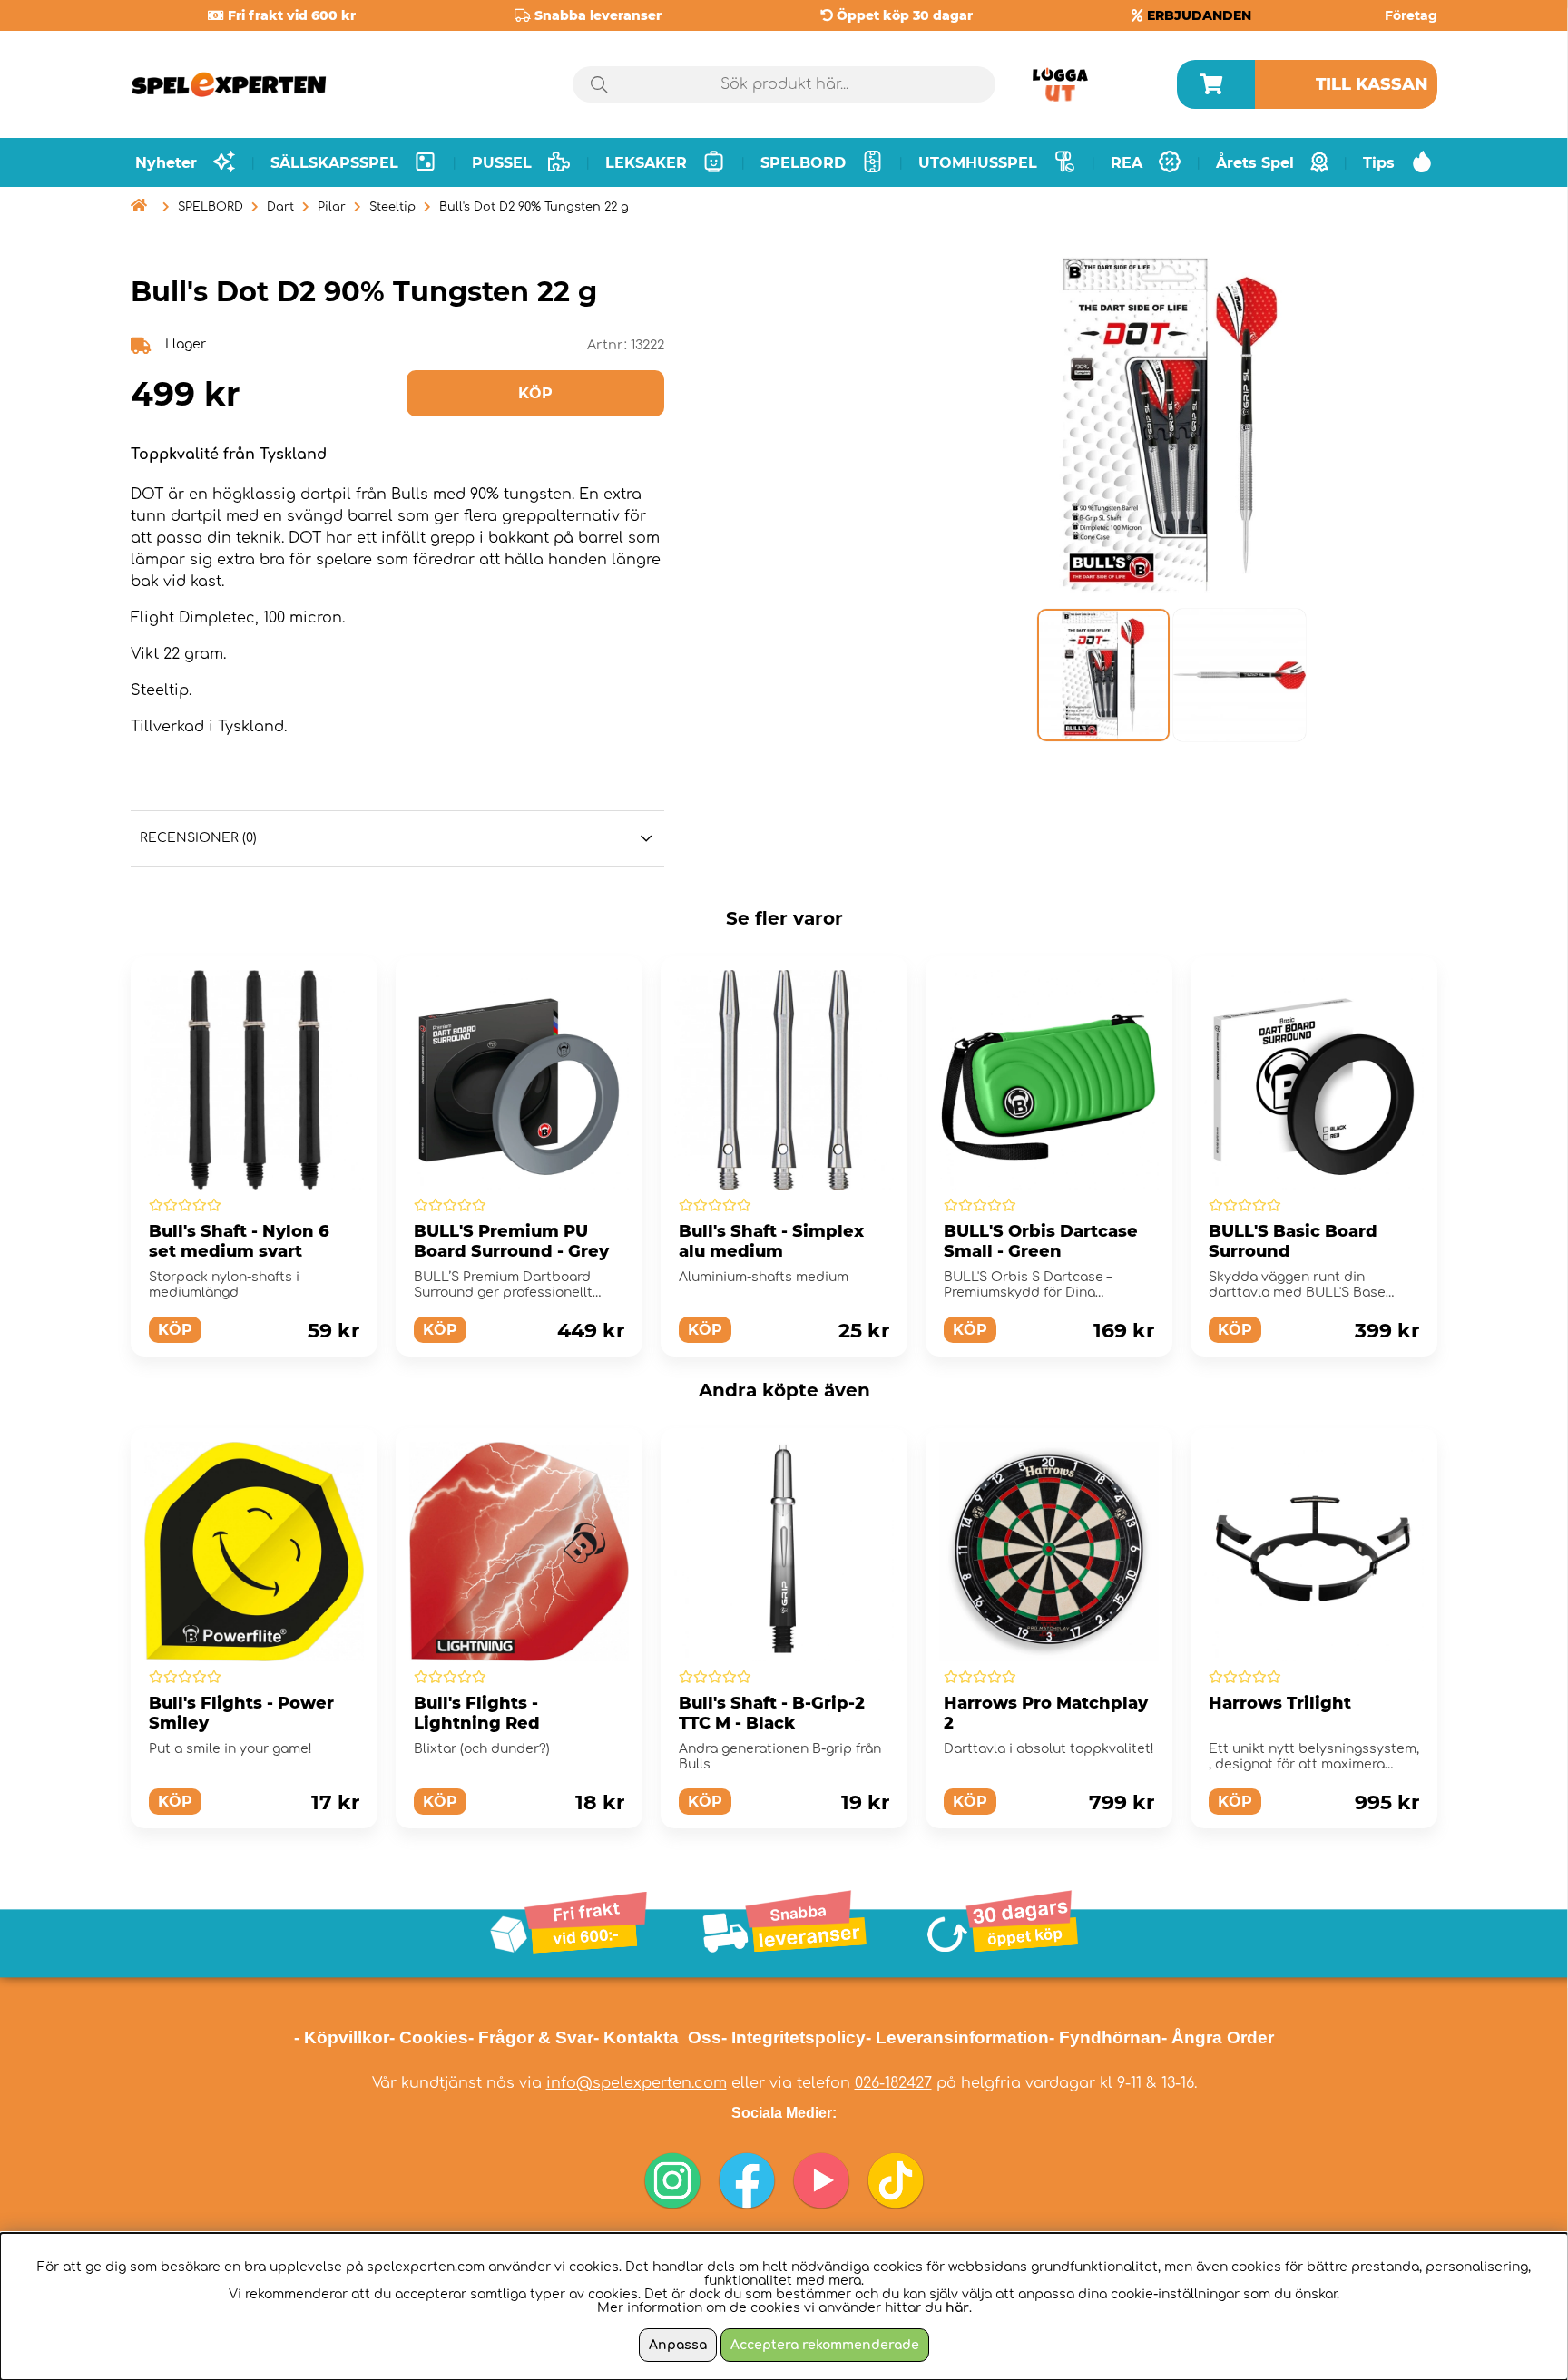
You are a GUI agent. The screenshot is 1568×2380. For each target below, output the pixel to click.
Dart (280, 207)
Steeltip (392, 207)
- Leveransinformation (957, 2037)
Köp (1235, 1330)
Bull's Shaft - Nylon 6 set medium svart (239, 1241)
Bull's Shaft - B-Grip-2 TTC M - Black (772, 1713)
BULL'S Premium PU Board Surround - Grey (511, 1241)
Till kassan (1372, 84)
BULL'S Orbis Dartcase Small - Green (1041, 1241)
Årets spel (1255, 163)
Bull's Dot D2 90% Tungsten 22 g (534, 207)
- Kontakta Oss (657, 2037)
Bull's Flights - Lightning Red (477, 1713)
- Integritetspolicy (794, 2037)
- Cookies (429, 2037)
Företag (1411, 15)
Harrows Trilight (1280, 1703)
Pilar (332, 207)
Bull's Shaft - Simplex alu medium (771, 1241)
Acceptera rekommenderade (825, 2345)
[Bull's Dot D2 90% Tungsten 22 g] (1102, 675)
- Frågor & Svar (531, 2037)
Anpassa (678, 2345)
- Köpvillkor (342, 2037)
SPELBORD (211, 207)
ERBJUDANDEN (1199, 15)
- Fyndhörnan (1105, 2037)
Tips (1379, 163)
